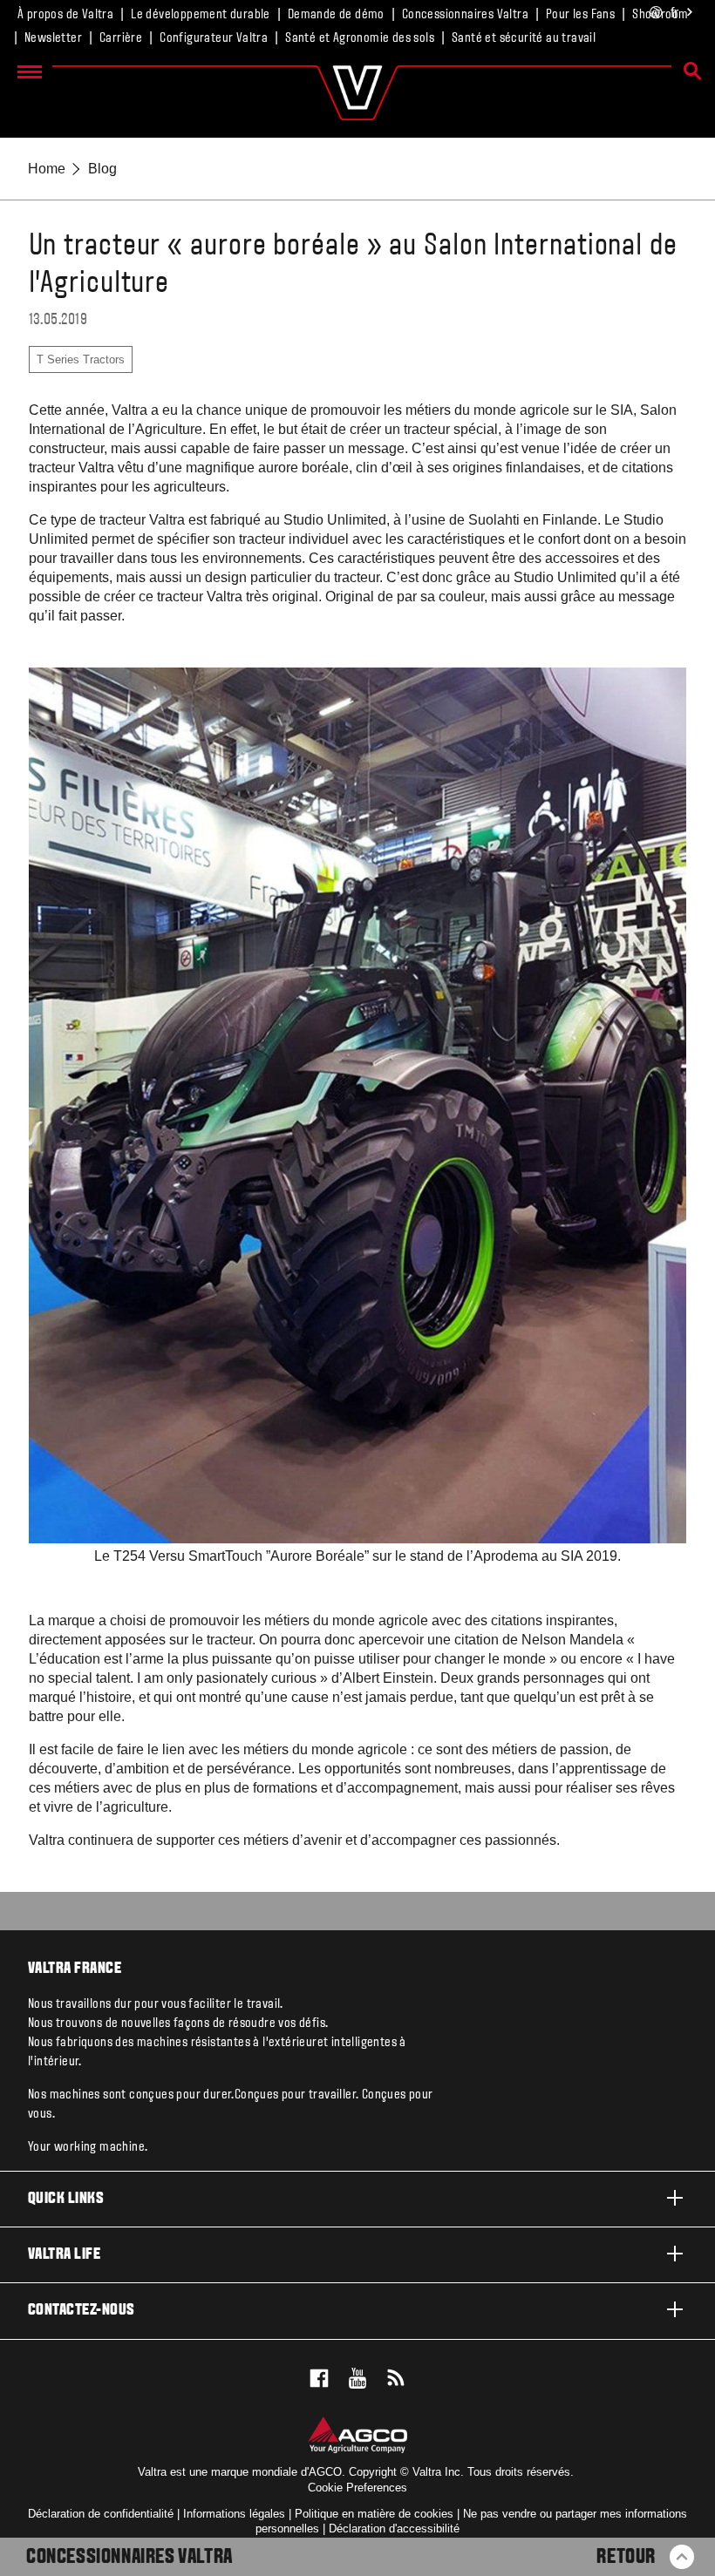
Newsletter (53, 38)
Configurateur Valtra (214, 38)
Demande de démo (336, 15)
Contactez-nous (82, 2311)
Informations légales (234, 2514)
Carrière (121, 38)
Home (47, 169)
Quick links (66, 2199)
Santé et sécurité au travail (524, 38)
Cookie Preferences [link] (357, 2488)
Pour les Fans (580, 15)
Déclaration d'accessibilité (394, 2529)
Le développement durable (201, 15)
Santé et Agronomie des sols (360, 38)
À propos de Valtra (65, 15)
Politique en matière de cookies (374, 2514)
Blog (102, 169)
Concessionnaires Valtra (465, 15)
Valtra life (64, 2255)
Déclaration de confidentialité (101, 2514)
